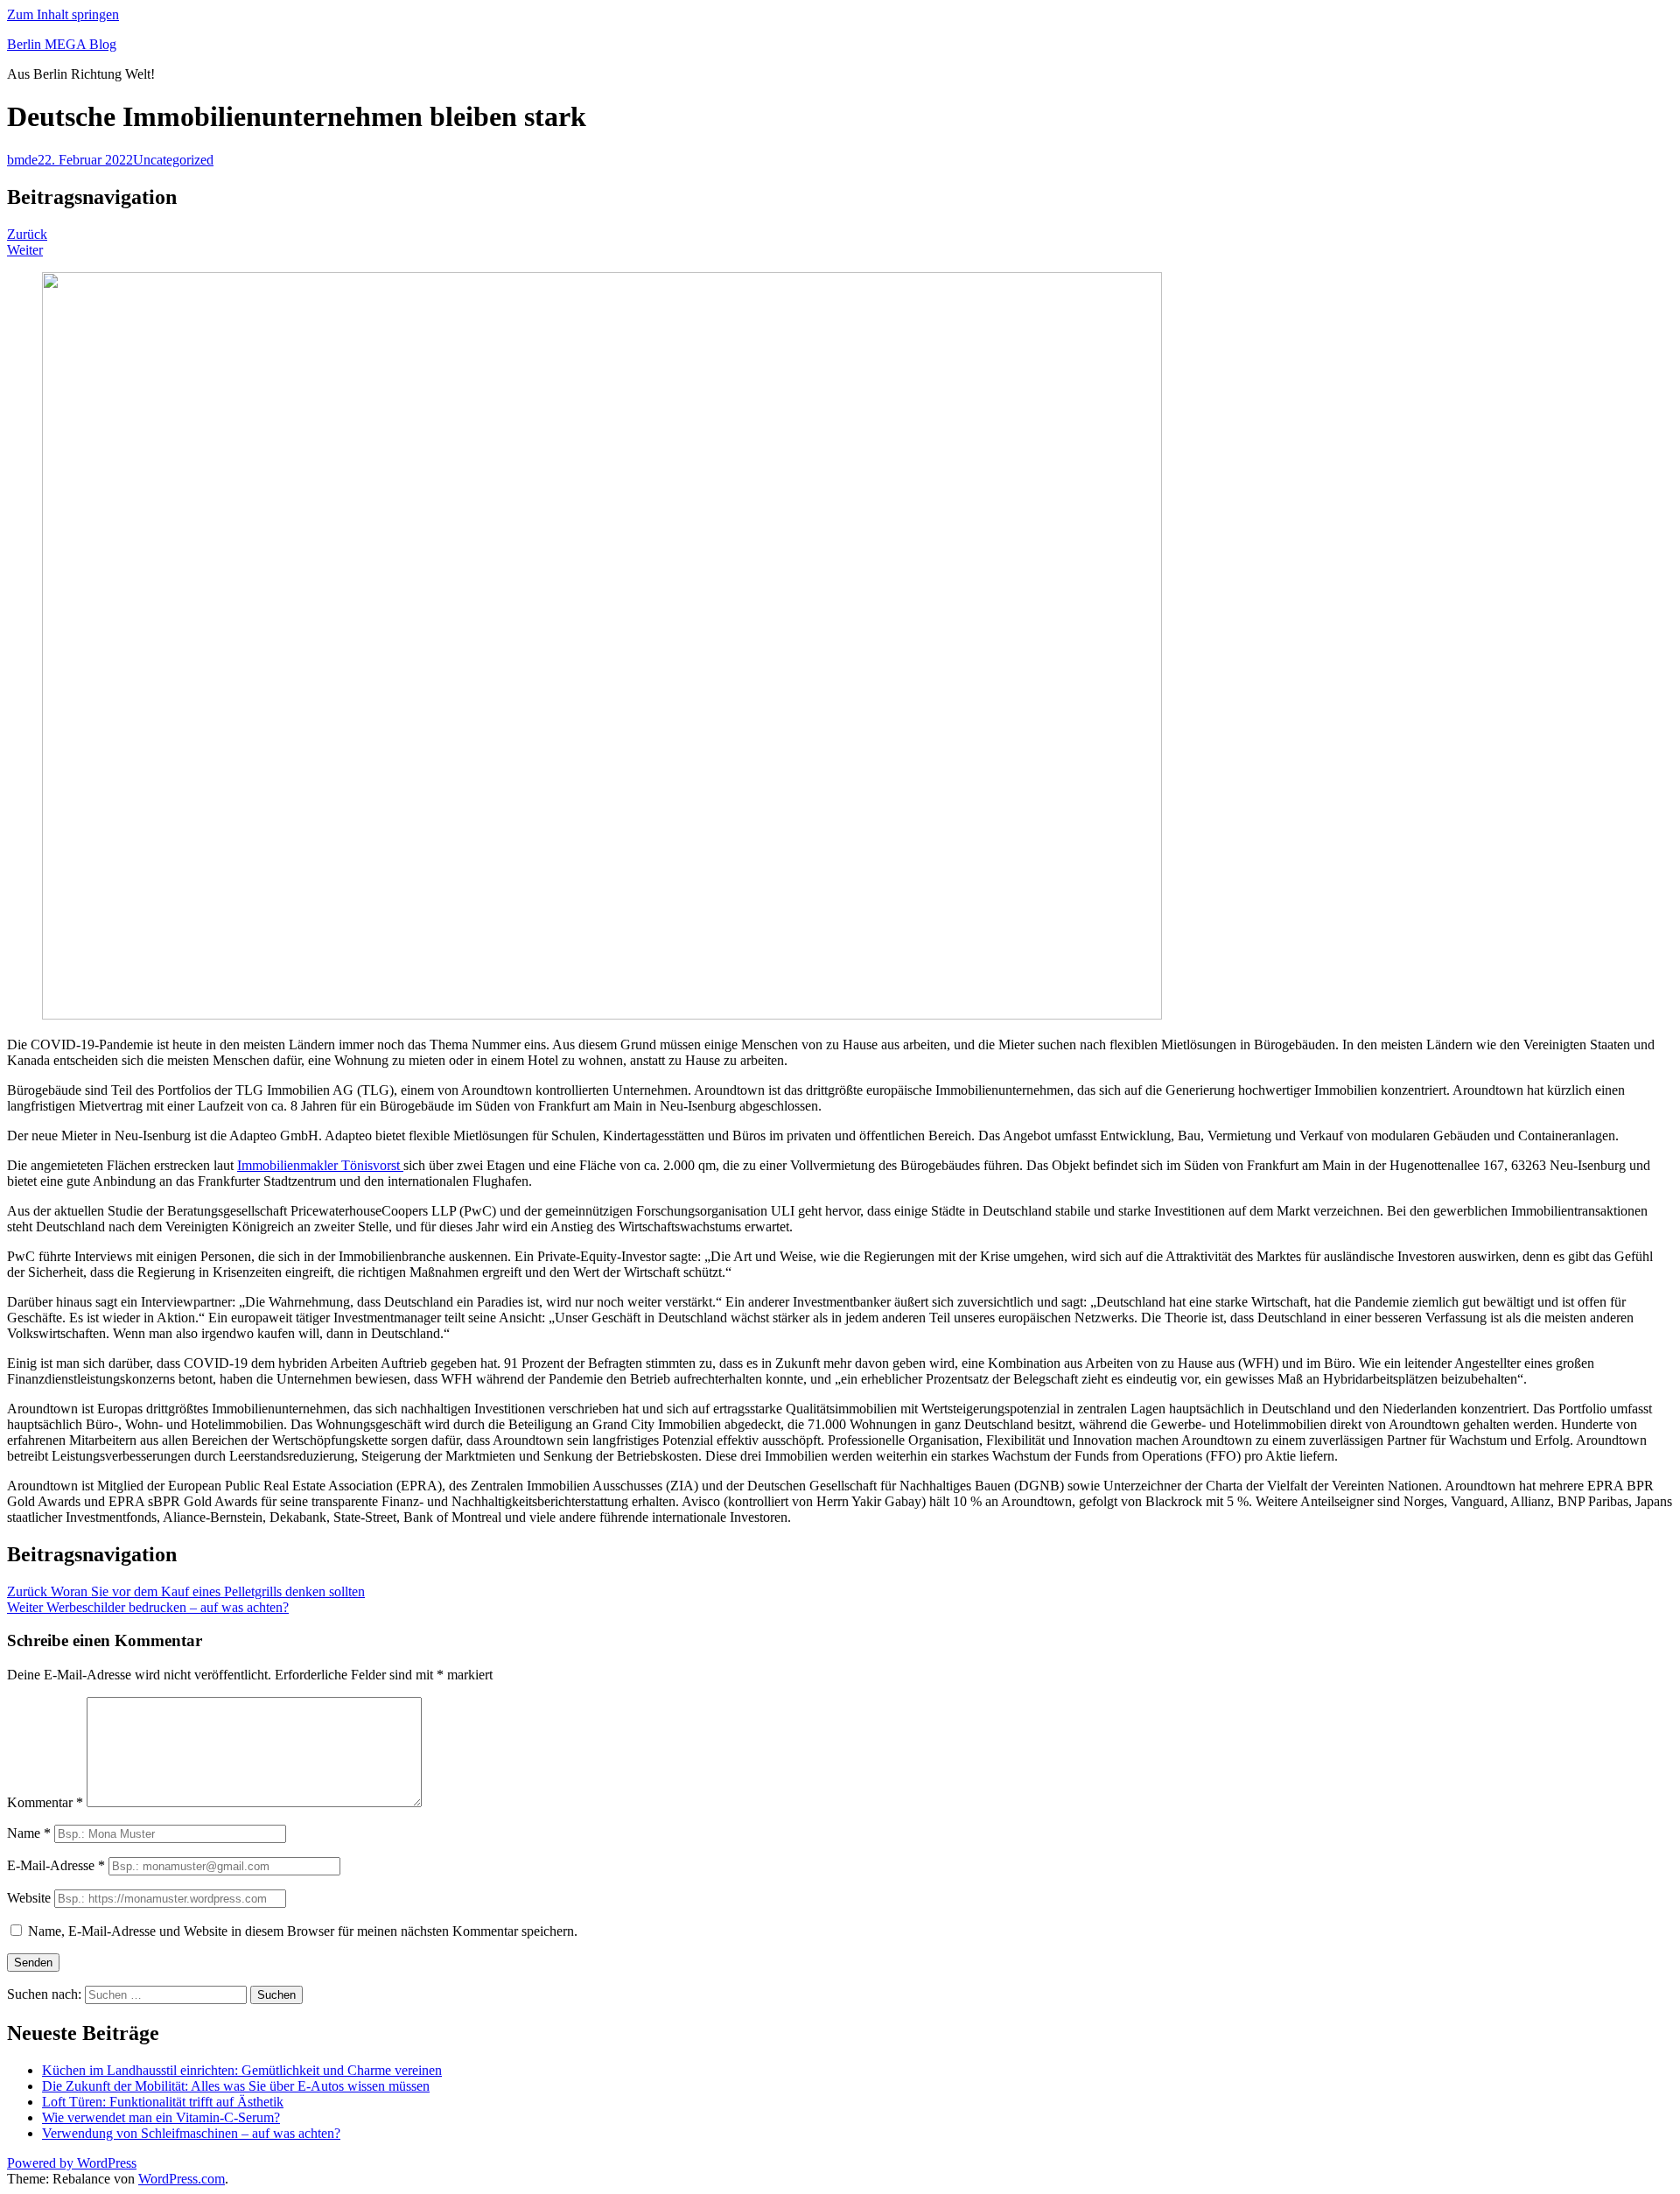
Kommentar (45, 1802)
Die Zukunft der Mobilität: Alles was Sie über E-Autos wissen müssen (236, 2086)
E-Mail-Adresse (56, 1865)
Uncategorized (173, 160)
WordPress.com (182, 2179)
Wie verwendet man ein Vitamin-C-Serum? (161, 2117)
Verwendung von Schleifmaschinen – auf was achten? (191, 2133)
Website (29, 1898)
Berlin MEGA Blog (62, 44)
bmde (22, 160)
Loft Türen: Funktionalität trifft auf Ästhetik (163, 2102)
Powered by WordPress (72, 2163)
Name (29, 1833)
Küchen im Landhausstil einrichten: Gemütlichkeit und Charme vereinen (242, 2070)
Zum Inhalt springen (63, 14)
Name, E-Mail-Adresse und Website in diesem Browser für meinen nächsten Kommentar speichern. (303, 1931)
